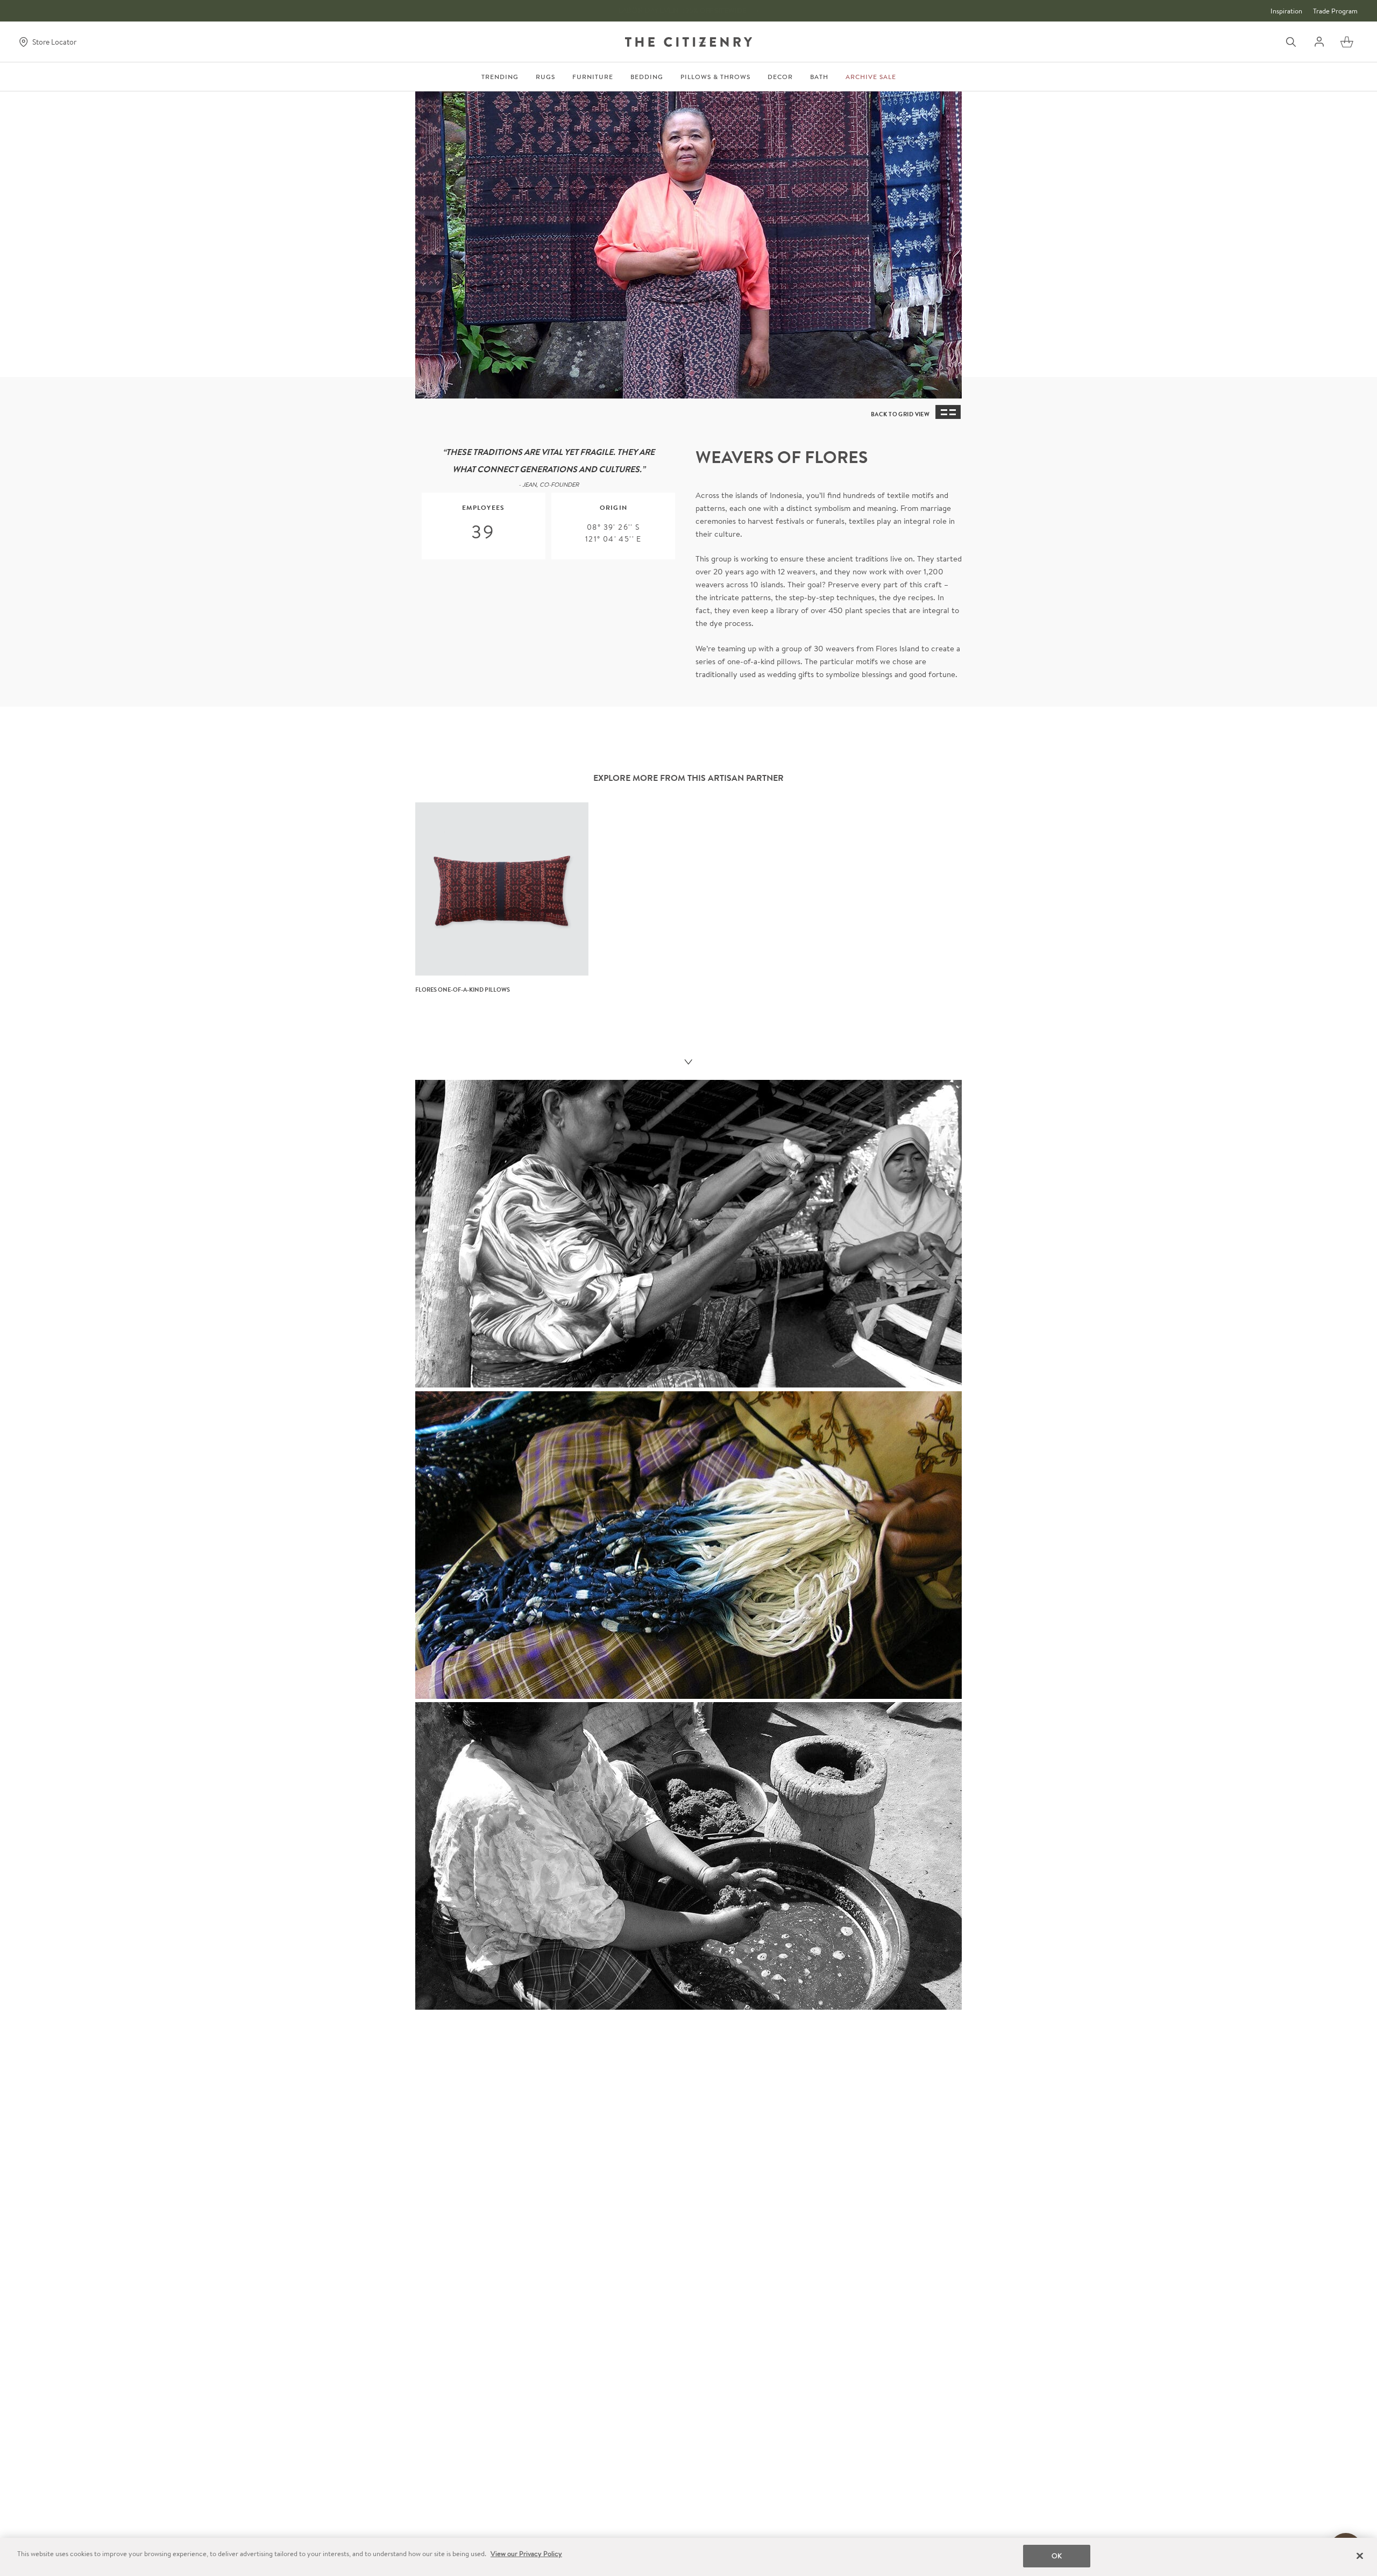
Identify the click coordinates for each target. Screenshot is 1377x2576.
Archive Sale (871, 77)
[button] (1347, 42)
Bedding (647, 77)
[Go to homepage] (688, 42)
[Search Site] (1291, 42)
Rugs (545, 77)
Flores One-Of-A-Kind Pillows (463, 990)
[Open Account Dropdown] (1319, 42)
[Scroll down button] (688, 1063)
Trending (500, 77)
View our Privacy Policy (526, 2554)
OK (1057, 2556)
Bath (819, 77)
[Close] (1360, 2556)
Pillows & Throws (715, 77)
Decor (780, 77)
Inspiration (1286, 11)
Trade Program (1335, 11)
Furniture (593, 77)
